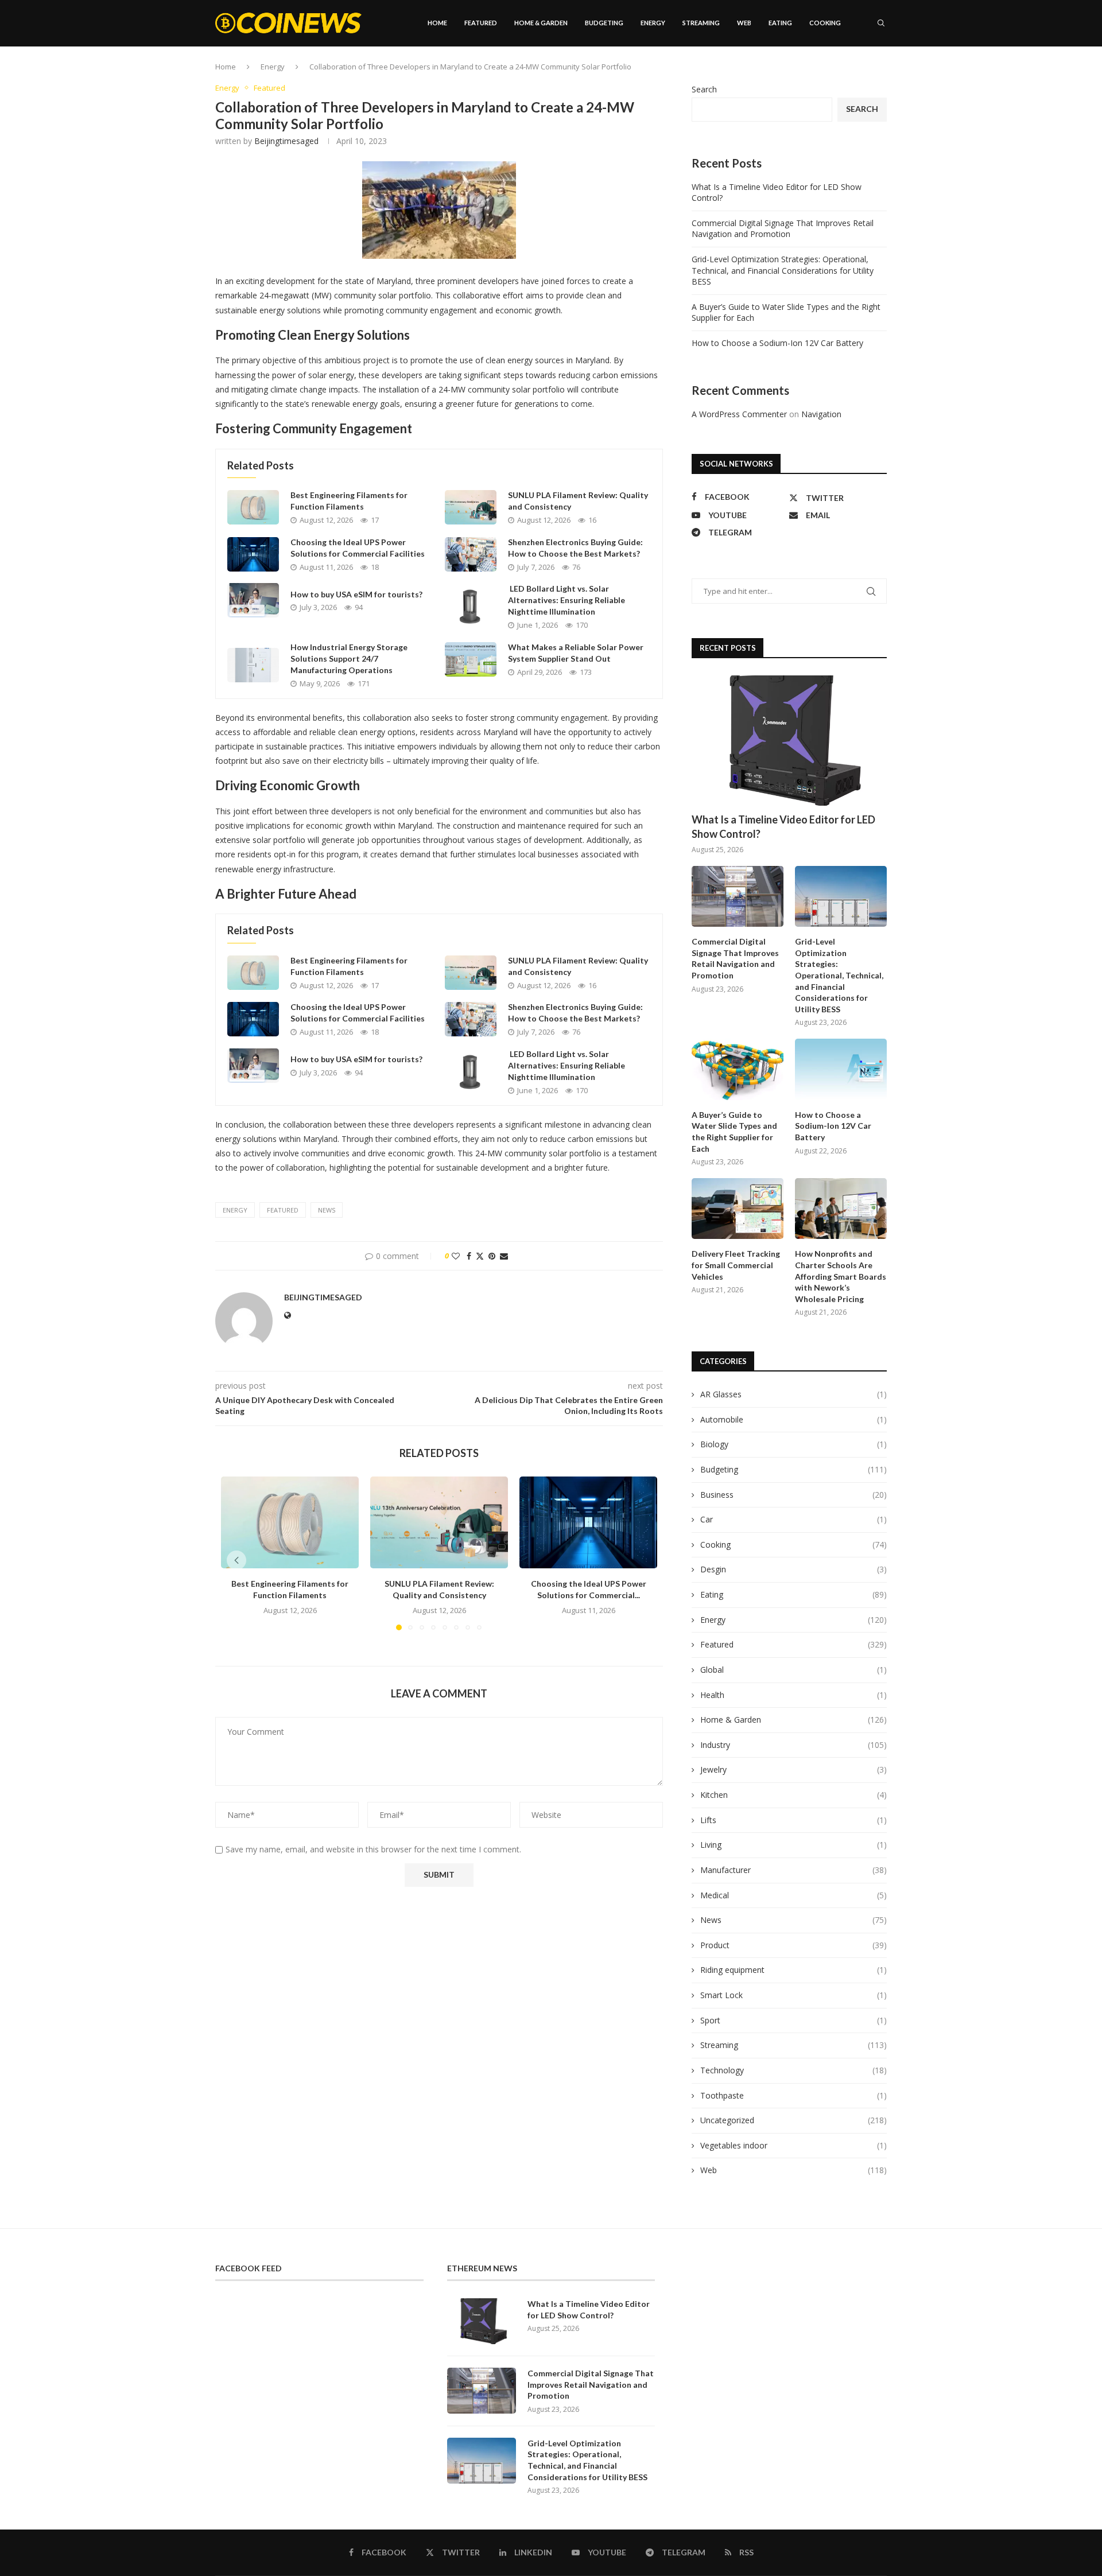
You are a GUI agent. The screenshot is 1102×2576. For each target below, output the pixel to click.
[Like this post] (456, 1256)
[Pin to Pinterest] (492, 1256)
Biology (793, 1444)
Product (793, 1945)
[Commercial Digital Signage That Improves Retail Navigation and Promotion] (738, 897)
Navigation (821, 414)
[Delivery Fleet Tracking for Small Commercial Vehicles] (738, 1209)
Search (704, 89)
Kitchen (793, 1795)
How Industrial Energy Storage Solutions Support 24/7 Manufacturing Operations (349, 658)
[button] (236, 1560)
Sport (793, 2020)
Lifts (793, 1820)
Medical (793, 1895)
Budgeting (604, 23)
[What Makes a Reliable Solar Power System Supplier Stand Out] (471, 659)
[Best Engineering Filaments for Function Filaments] (253, 507)
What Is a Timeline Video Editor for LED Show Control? (783, 827)
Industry (793, 1745)
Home (437, 23)
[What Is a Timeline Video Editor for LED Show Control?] (789, 741)
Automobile (793, 1419)
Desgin (793, 1569)
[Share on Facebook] (469, 1256)
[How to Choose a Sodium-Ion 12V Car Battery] (841, 1069)
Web (744, 23)
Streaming (701, 23)
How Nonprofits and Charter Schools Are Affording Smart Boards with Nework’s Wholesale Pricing (841, 1276)
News (793, 1920)
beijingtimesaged (286, 141)
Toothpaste (793, 2095)
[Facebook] (824, 72)
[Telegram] (872, 72)
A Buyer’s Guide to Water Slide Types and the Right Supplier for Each (734, 1132)
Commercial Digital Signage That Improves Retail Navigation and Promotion (783, 229)
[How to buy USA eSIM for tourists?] (253, 600)
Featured (481, 23)
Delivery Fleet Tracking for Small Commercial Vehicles (736, 1265)
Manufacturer (793, 1870)
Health (793, 1695)
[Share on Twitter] (480, 1256)
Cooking (825, 23)
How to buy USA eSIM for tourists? (356, 594)
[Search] (881, 23)
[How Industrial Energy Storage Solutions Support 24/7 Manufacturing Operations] (253, 665)
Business (793, 1495)
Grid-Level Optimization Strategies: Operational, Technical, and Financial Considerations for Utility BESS (783, 270)
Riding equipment (793, 1970)
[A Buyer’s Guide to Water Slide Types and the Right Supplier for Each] (738, 1069)
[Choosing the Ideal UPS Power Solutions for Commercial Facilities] (253, 554)
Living (793, 1845)
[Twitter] (836, 72)
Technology (793, 2070)
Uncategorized (793, 2120)
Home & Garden (541, 23)
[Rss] (884, 72)
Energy (653, 23)
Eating (780, 23)
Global (793, 1670)
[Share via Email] (504, 1256)
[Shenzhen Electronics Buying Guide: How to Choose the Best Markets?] (471, 554)
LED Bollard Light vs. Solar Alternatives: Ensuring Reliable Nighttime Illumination (566, 600)
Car (793, 1519)
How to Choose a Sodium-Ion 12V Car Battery (777, 343)
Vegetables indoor (793, 2145)
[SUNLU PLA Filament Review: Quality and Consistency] (471, 507)
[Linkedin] (848, 72)
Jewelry (793, 1769)
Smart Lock (793, 1995)
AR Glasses (793, 1394)
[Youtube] (860, 72)
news (327, 1210)
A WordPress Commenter (739, 414)
